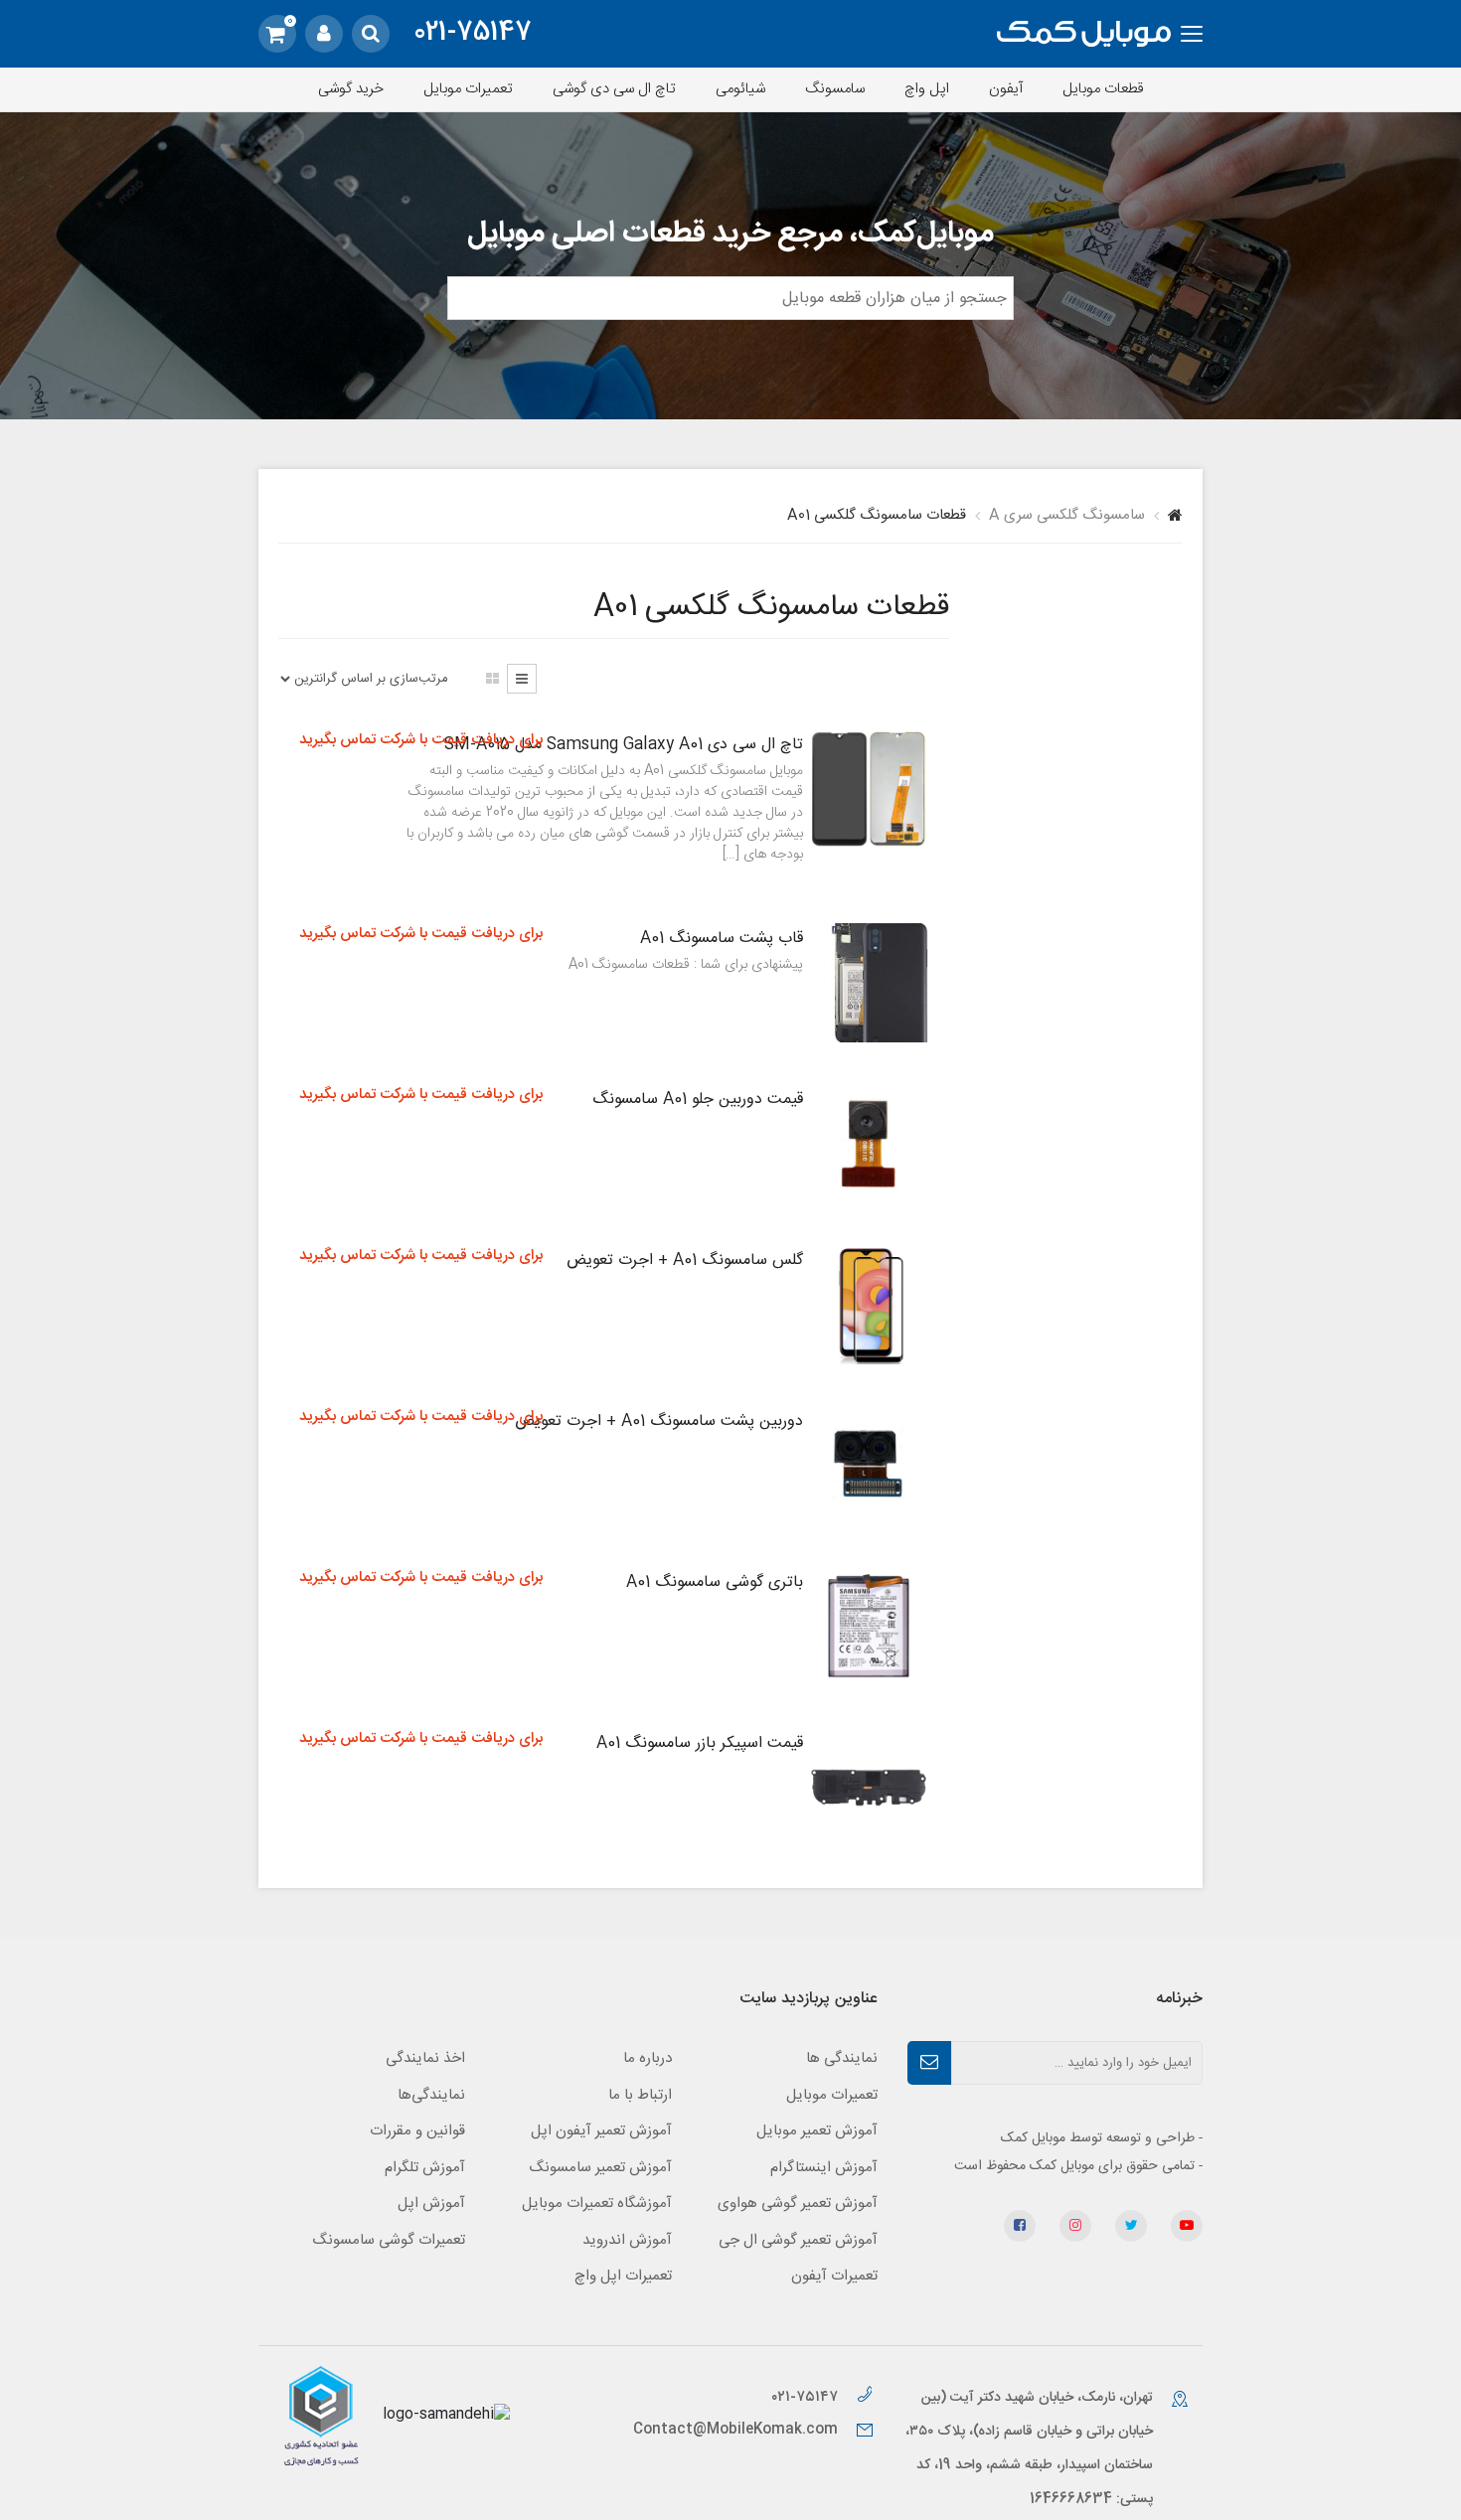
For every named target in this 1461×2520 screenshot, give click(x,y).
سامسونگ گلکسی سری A (1067, 515)
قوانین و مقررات (417, 2131)
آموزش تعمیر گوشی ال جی (798, 2240)
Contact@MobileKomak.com (735, 2430)
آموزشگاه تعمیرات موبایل (597, 2204)
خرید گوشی (351, 89)
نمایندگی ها (842, 2058)
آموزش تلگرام (425, 2168)
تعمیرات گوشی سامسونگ (389, 2240)
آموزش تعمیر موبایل (817, 2131)
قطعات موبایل (1103, 89)
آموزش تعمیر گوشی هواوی (798, 2204)
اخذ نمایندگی (425, 2058)
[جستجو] (371, 34)
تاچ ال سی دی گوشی (614, 89)
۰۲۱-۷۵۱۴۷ (807, 2397)
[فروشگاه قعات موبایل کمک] (1084, 34)
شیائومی (740, 89)
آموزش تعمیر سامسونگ (600, 2168)
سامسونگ (835, 89)
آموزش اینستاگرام (824, 2168)
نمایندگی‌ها (431, 2095)
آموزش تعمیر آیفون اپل (601, 2131)
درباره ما (648, 2058)
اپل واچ (927, 89)
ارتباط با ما (640, 2095)
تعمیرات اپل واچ (623, 2276)
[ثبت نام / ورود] (324, 34)
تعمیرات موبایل (468, 89)
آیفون (1006, 89)
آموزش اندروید (627, 2240)
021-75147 (473, 34)
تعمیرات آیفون (834, 2276)
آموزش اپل (431, 2204)
